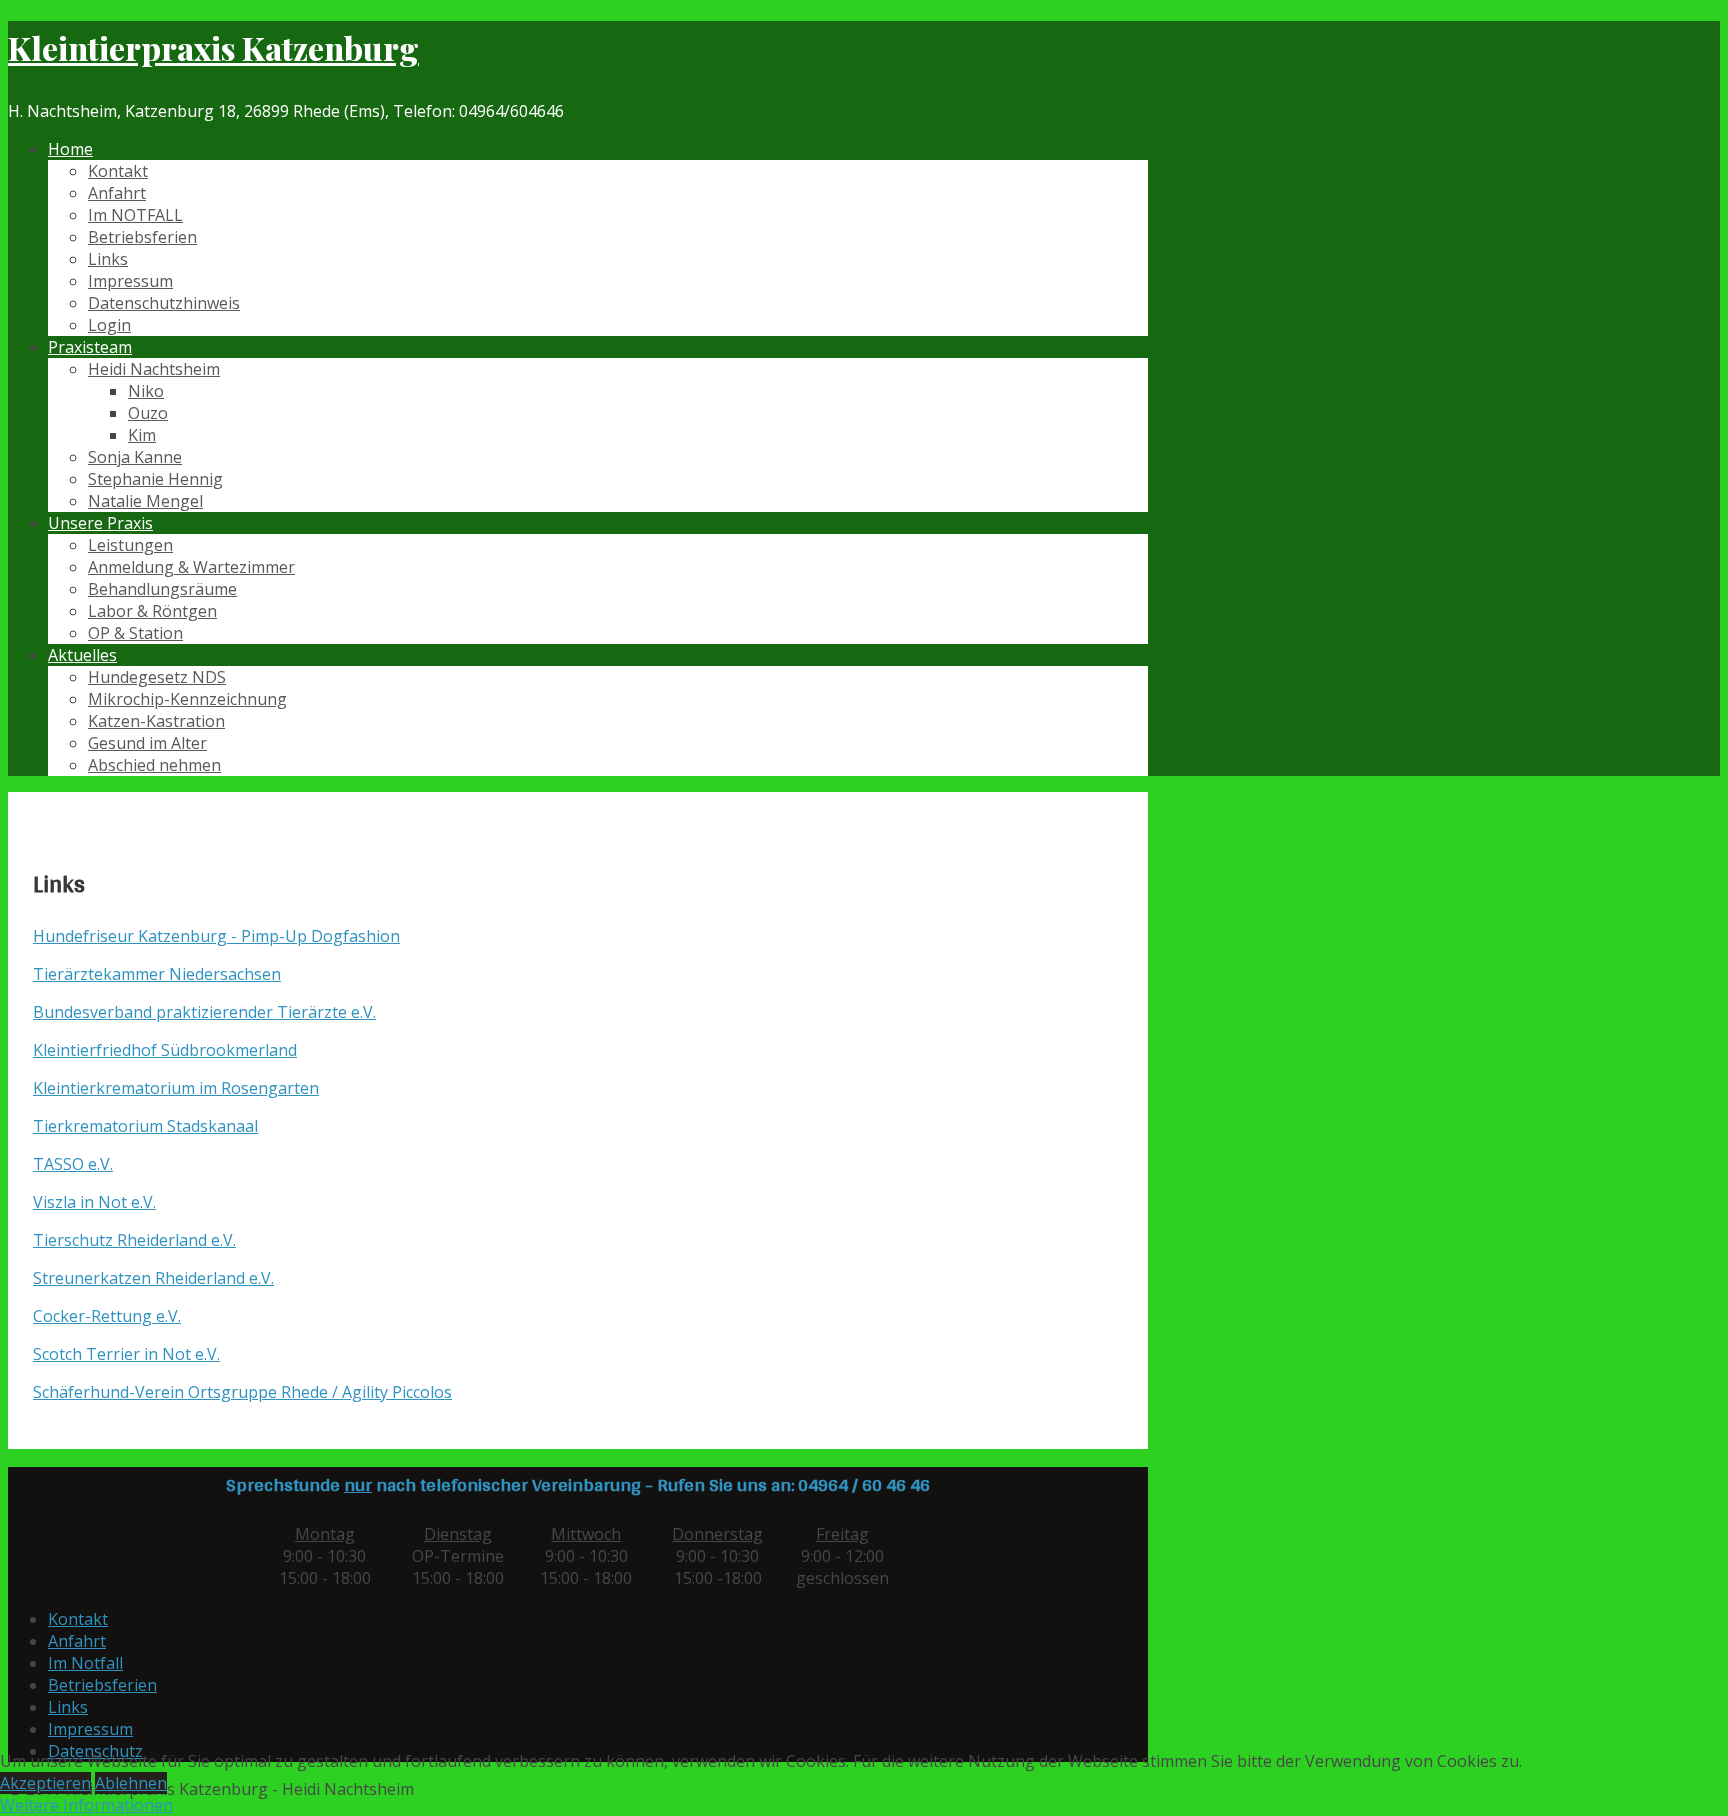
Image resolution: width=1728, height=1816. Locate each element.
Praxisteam (90, 347)
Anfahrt (117, 193)
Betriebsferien (142, 237)
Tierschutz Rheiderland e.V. (134, 1240)
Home (70, 149)
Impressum (130, 281)
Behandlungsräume (162, 589)
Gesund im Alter (147, 743)
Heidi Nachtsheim (154, 369)
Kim (142, 435)
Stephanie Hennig (155, 479)
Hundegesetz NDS (157, 677)
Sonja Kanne (135, 457)
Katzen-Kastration (156, 721)
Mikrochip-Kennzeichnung (187, 699)
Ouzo (148, 413)
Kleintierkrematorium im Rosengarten (176, 1088)
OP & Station (135, 633)
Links (108, 259)
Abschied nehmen (154, 765)
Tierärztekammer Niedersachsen (157, 974)
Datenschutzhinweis (164, 303)
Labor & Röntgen (152, 611)
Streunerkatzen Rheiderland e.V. (153, 1278)
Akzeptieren (45, 1783)
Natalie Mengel (145, 501)
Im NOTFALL (135, 215)
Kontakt (118, 171)
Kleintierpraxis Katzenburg (213, 47)
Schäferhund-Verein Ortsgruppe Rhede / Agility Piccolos (242, 1392)
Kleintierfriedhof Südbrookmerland (165, 1050)
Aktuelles (82, 655)
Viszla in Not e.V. (94, 1202)
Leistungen (130, 545)
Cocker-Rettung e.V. (107, 1316)
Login (109, 325)
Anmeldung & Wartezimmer (191, 567)
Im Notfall (85, 1663)
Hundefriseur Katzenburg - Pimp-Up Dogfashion (216, 936)
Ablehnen (131, 1783)
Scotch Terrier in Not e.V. (126, 1354)
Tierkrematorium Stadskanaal (145, 1126)
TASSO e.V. (73, 1164)
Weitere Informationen (86, 1805)
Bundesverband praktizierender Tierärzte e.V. (204, 1012)
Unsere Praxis (100, 523)
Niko (146, 391)
